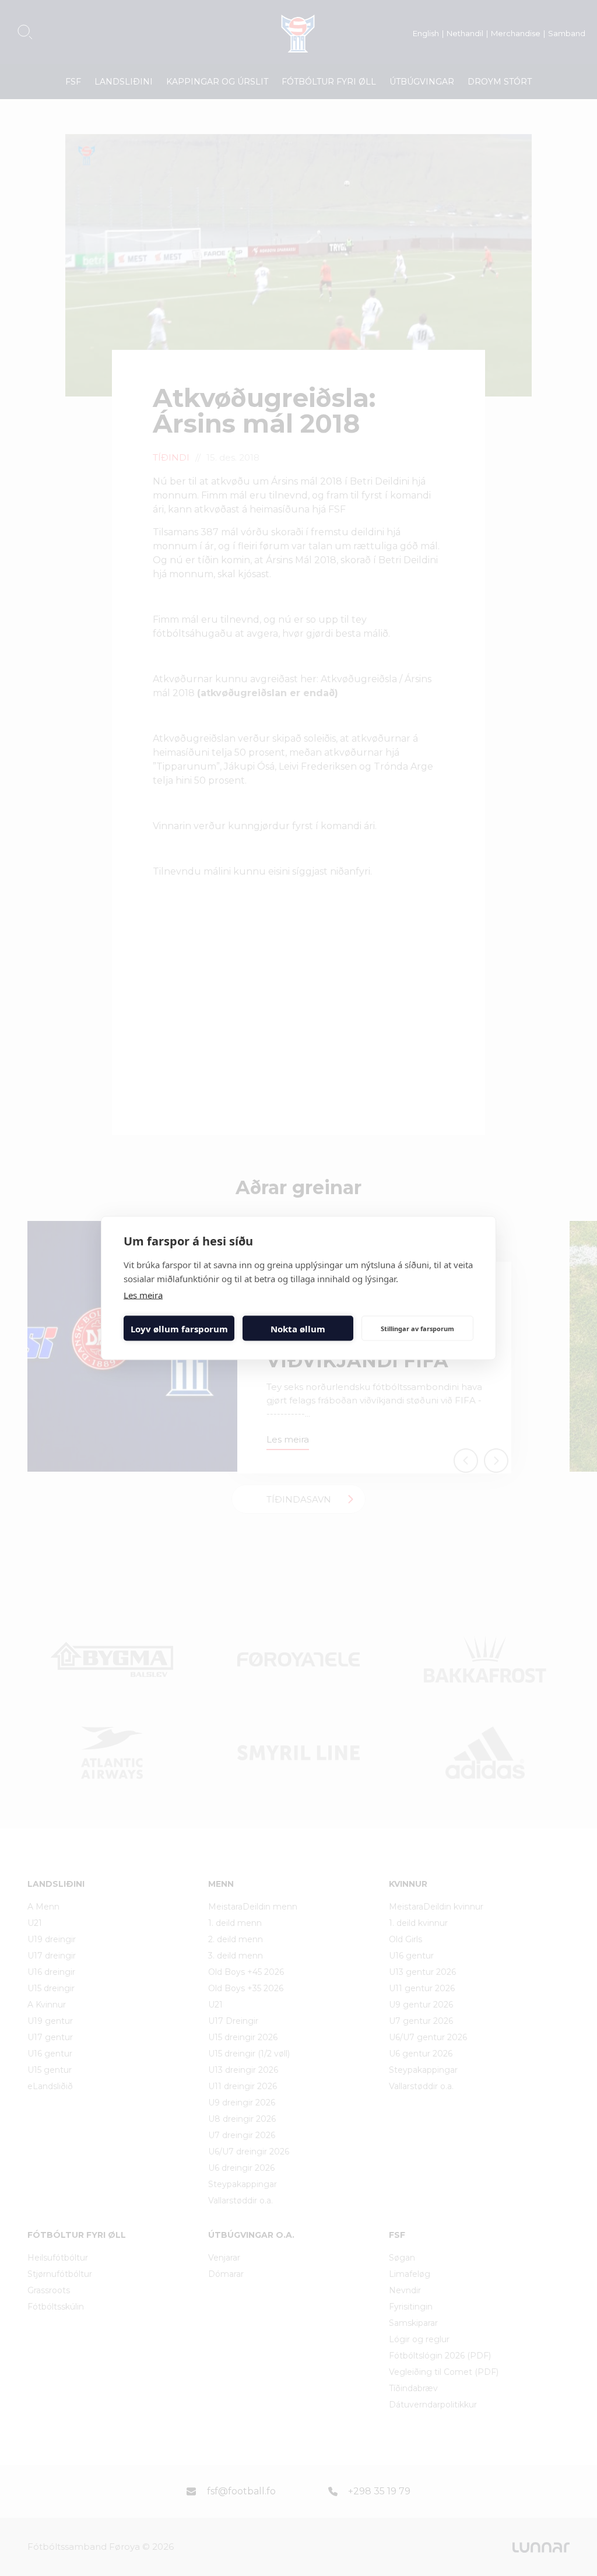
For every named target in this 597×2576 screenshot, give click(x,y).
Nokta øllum (298, 1328)
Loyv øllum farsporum (179, 1328)
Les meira (143, 1295)
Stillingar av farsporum (417, 1328)
